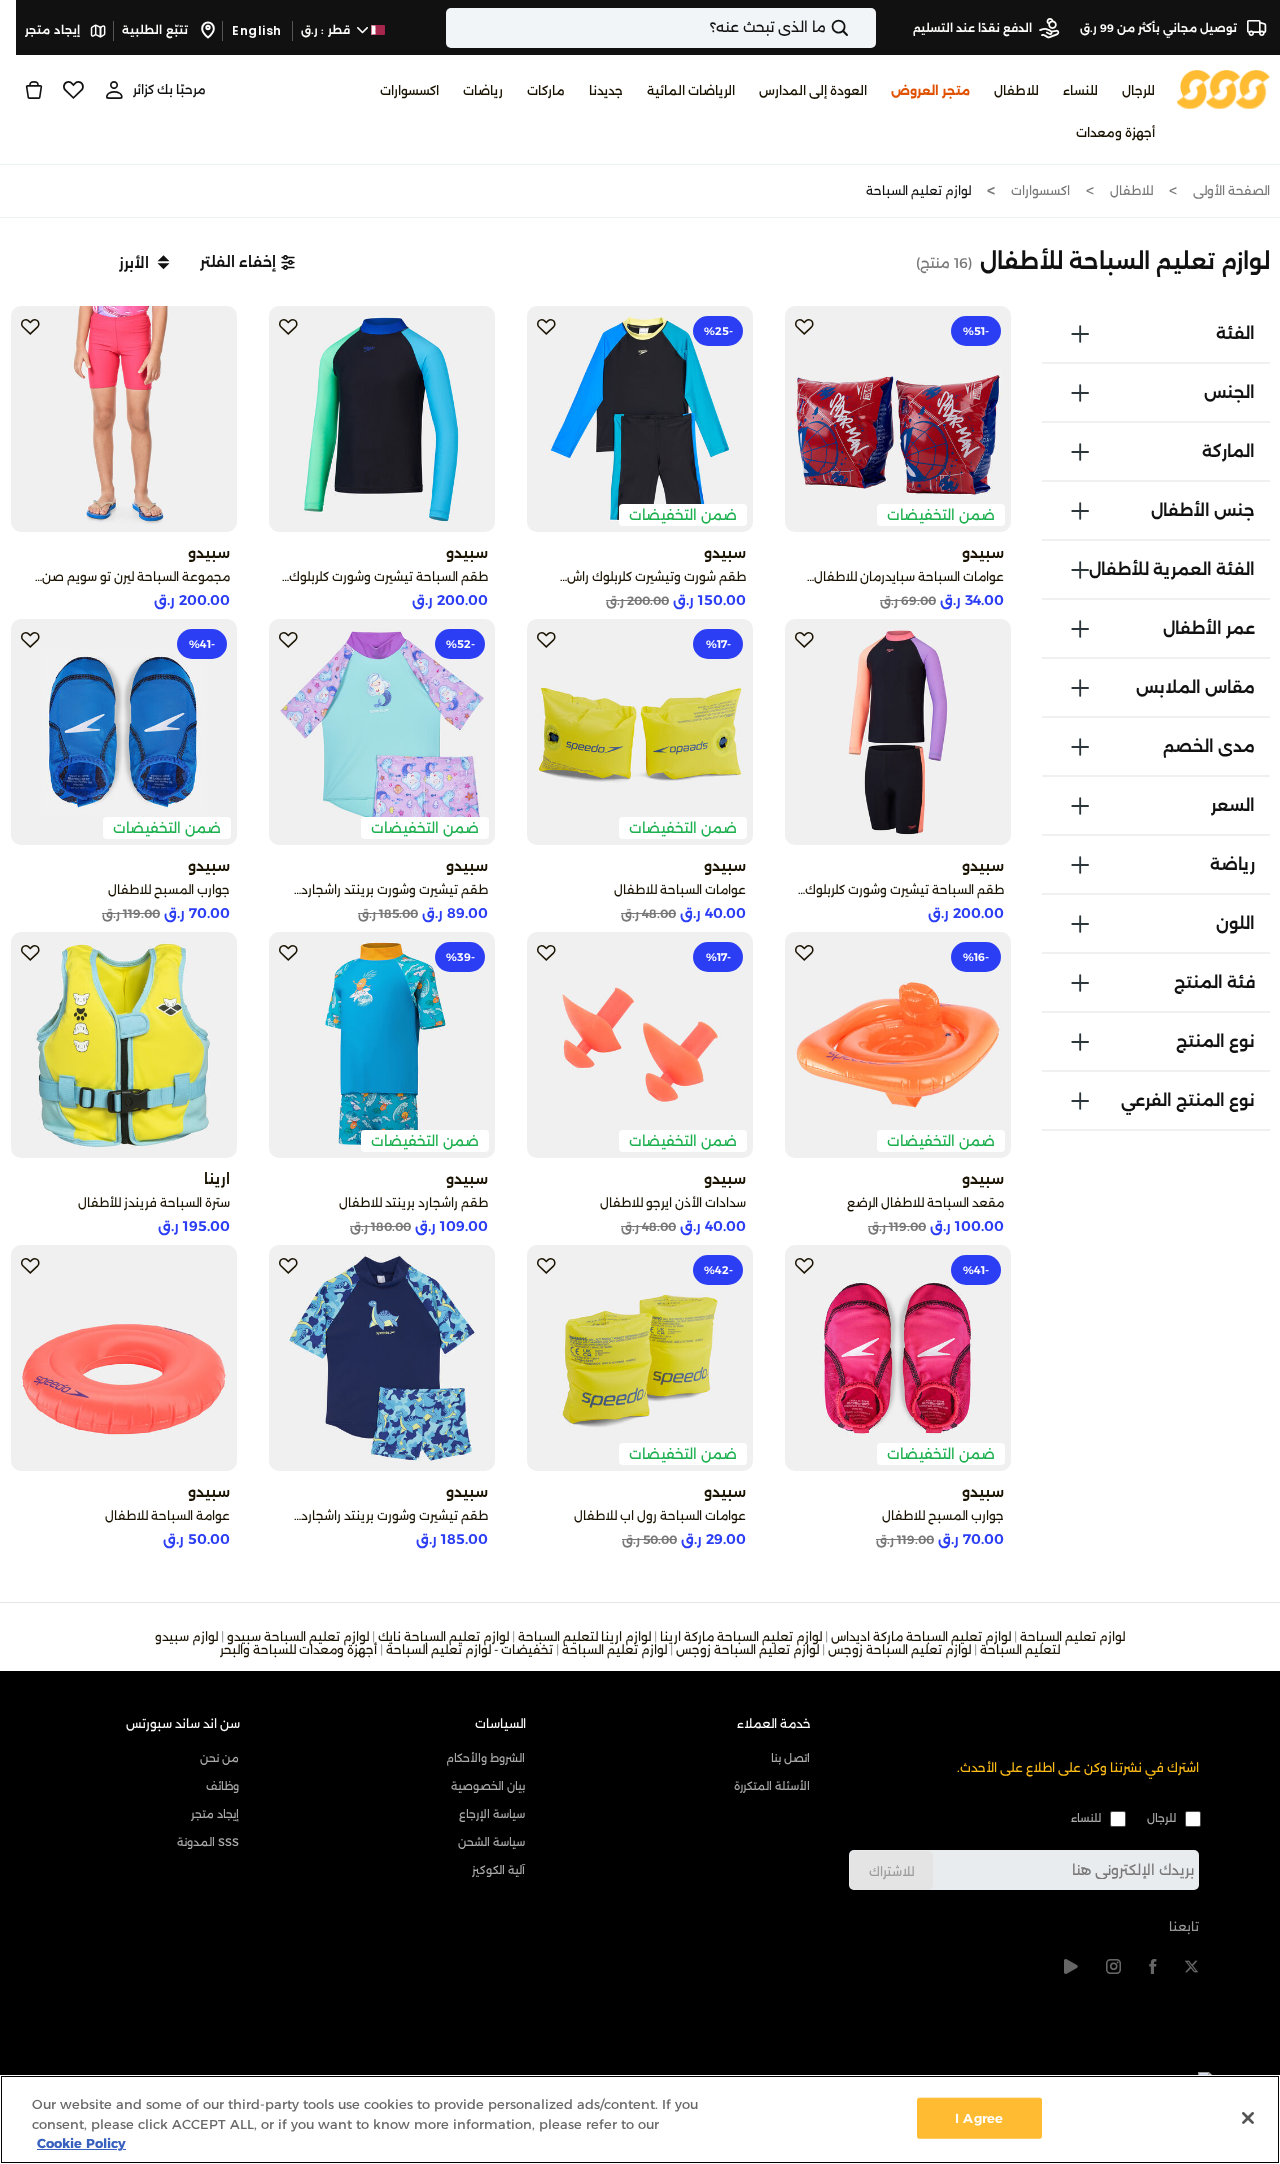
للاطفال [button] (1016, 90)
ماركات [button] (546, 90)
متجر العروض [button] (930, 90)
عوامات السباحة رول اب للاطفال (660, 1515)
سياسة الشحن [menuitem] (491, 1842)
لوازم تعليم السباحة (918, 190)
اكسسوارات (1040, 190)
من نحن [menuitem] (219, 1758)
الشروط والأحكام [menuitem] (485, 1758)
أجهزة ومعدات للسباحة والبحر (298, 1649)
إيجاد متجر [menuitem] (215, 1814)
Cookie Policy (81, 2143)
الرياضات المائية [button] (691, 90)
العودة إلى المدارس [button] (813, 90)
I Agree (979, 2117)
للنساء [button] (1080, 90)
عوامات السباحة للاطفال (680, 889)
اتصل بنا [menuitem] (790, 1758)
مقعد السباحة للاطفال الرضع (925, 1202)
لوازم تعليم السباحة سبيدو (298, 1636)
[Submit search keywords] (857, 28)
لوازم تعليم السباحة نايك (443, 1636)
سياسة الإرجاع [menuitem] (491, 1814)
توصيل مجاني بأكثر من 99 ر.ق (1160, 28)
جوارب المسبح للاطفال (169, 889)
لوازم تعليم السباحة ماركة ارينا (741, 1636)
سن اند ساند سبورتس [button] (183, 1723)
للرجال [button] (1138, 90)
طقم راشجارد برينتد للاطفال (413, 1202)
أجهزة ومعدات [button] (1115, 132)
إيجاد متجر (54, 30)
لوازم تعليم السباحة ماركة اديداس (921, 1636)
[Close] (1248, 2118)
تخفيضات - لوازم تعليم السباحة (469, 1649)
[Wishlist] (73, 90)
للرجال (1161, 1818)
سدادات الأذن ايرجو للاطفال (673, 1202)
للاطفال (1131, 190)
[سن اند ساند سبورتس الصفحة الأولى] (1223, 88)
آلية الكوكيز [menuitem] (498, 1870)
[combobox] (661, 28)
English (257, 30)
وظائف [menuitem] (222, 1786)
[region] (640, 2119)
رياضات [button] (483, 90)
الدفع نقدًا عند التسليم (972, 28)
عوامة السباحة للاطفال (167, 1515)
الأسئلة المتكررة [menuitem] (772, 1786)
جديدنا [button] (606, 90)
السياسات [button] (500, 1723)
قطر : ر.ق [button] (327, 30)
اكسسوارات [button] (409, 90)
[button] (247, 262)
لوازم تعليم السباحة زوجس (899, 1649)
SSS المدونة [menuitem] (208, 1842)
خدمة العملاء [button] (774, 1723)
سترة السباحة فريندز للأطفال (154, 1202)
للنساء (1086, 1818)
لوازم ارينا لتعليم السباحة (584, 1636)
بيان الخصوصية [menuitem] (487, 1786)
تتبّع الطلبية (156, 30)
